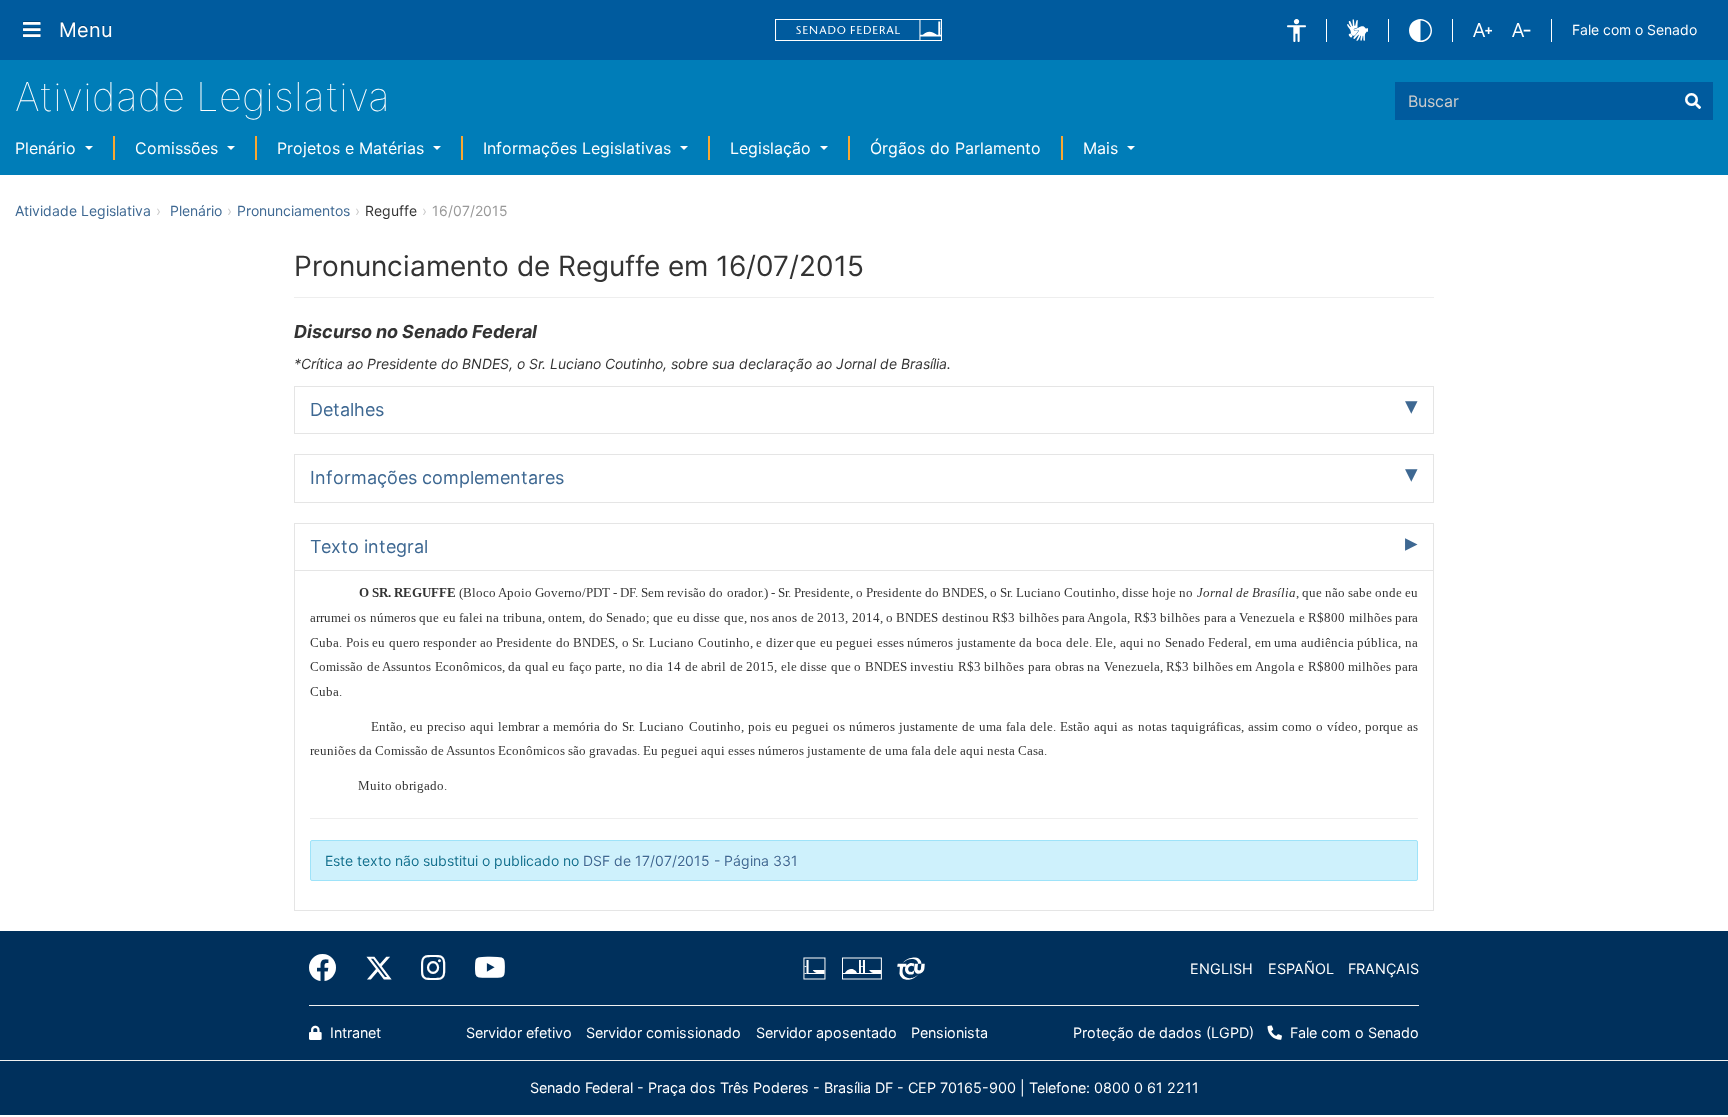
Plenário (48, 148)
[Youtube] (483, 968)
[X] (379, 968)
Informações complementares (437, 477)
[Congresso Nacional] (861, 969)
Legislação (773, 148)
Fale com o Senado (1634, 29)
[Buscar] (1693, 101)
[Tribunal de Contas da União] (907, 969)
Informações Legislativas (579, 148)
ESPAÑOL (1301, 968)
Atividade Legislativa (202, 96)
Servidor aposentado (826, 1032)
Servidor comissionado (663, 1032)
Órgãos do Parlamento (955, 148)
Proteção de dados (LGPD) (1163, 1032)
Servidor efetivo (519, 1032)
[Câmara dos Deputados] (818, 969)
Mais (1103, 148)
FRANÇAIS (1383, 968)
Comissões (179, 148)
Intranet (353, 1032)
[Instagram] (433, 968)
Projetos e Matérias (353, 148)
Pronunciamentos (293, 210)
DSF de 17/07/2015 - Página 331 (690, 860)
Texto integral (369, 546)
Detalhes (347, 409)
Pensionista (949, 1032)
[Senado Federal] (859, 30)
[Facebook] (330, 968)
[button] (1296, 30)
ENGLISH (1221, 968)
